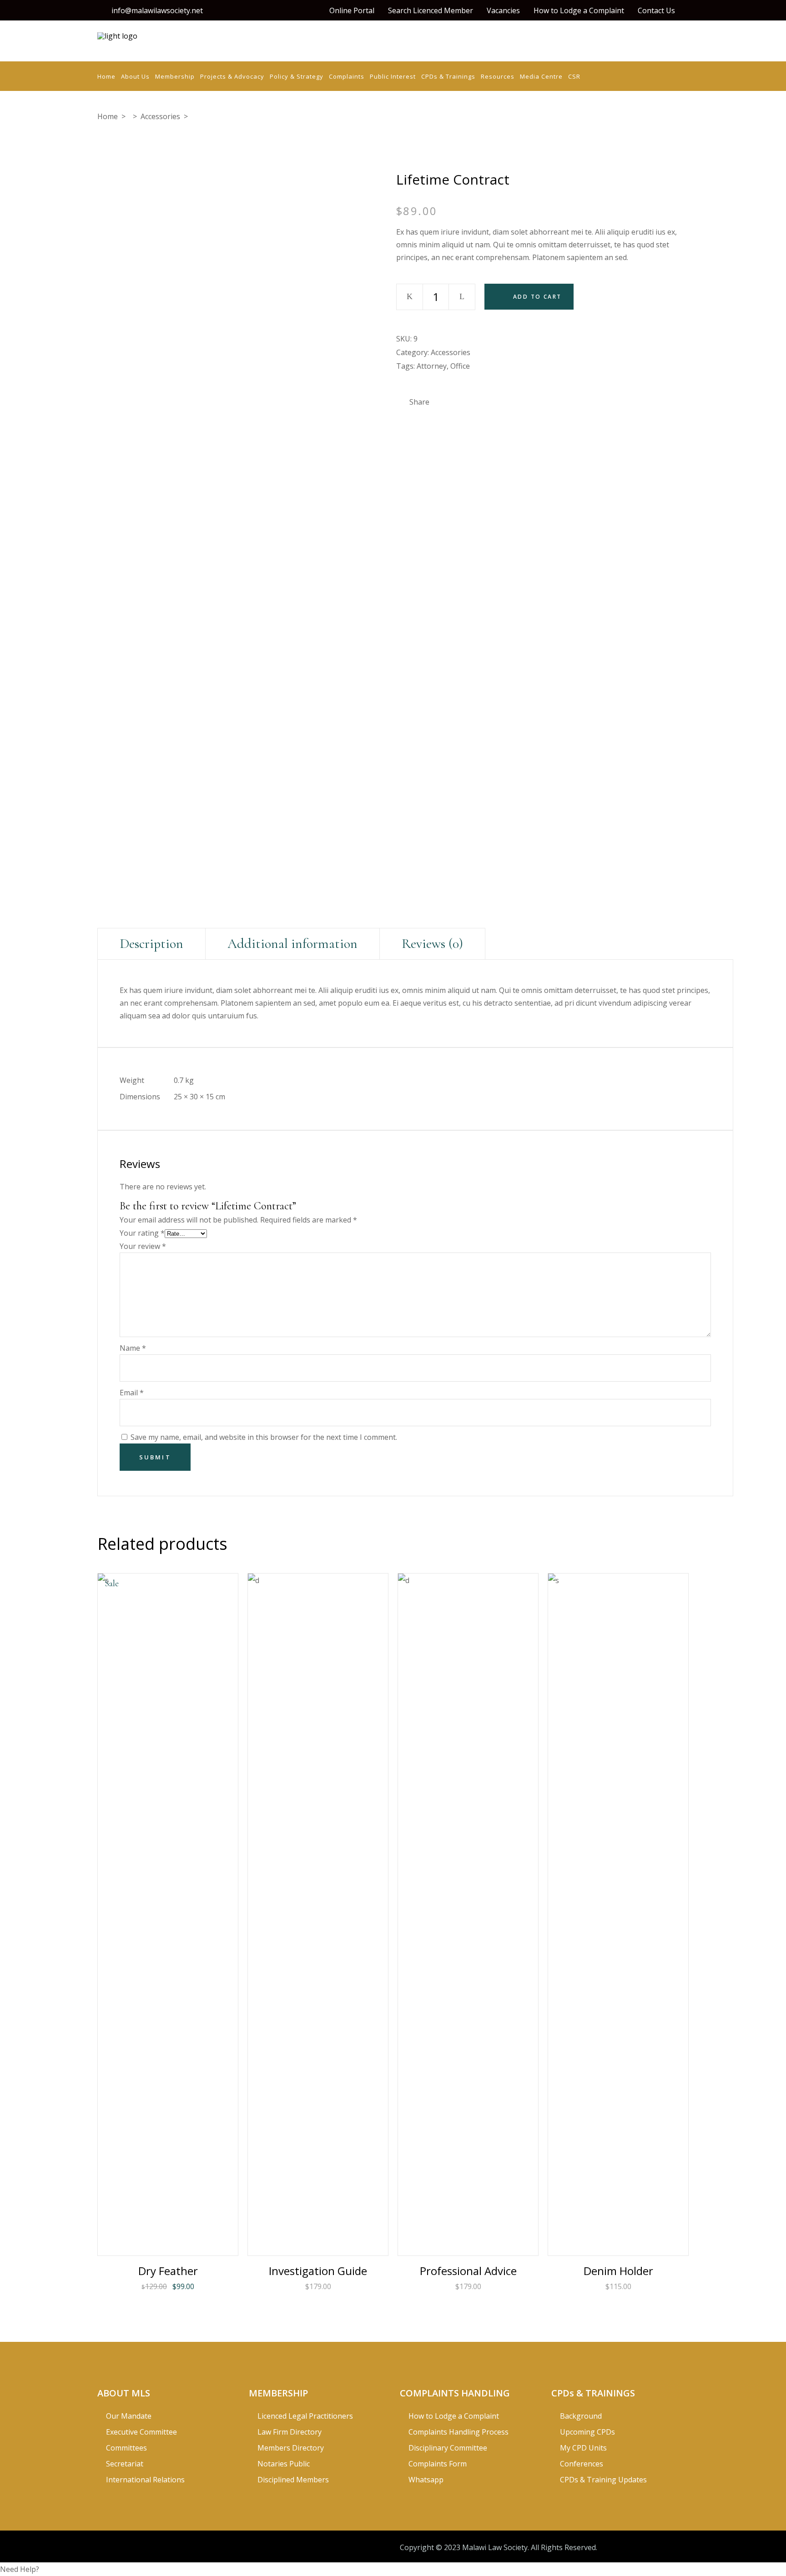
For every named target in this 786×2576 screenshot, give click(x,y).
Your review (143, 1246)
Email (132, 1393)
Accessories (160, 116)
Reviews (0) (432, 944)
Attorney (432, 366)
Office (460, 366)
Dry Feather (168, 2271)
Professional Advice (468, 2271)
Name (133, 1348)
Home (108, 116)
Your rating (142, 1233)
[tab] (151, 944)
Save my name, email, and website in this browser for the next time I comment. (264, 1437)
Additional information (292, 944)
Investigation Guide (318, 2271)
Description (151, 944)
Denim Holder (618, 2271)
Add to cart (537, 297)
